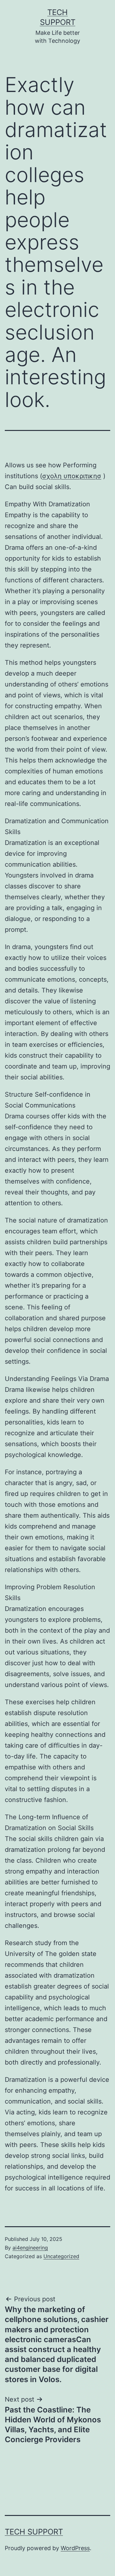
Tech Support (34, 2532)
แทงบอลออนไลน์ (48, 2499)
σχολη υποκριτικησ (72, 476)
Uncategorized (61, 2256)
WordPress (75, 2548)
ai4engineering (30, 2248)
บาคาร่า (15, 2499)
